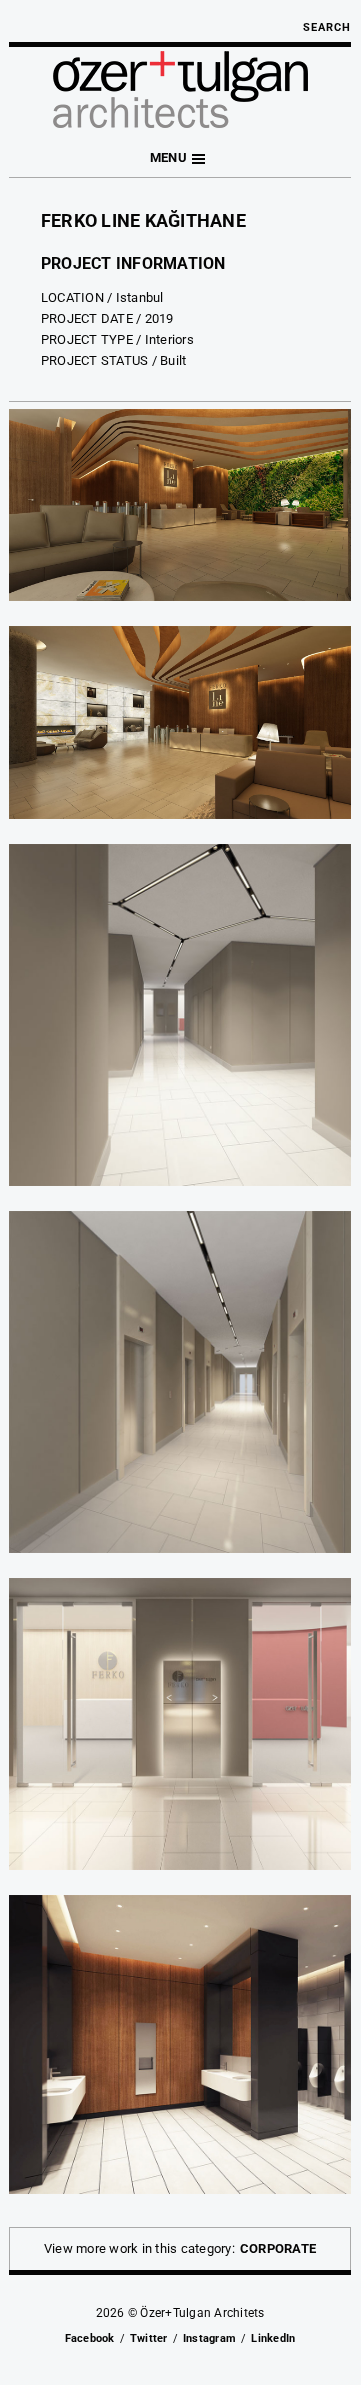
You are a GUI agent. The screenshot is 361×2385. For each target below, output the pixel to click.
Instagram (209, 2338)
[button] (180, 158)
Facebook (90, 2338)
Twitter (149, 2338)
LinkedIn (273, 2338)
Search (327, 27)
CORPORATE (278, 2248)
